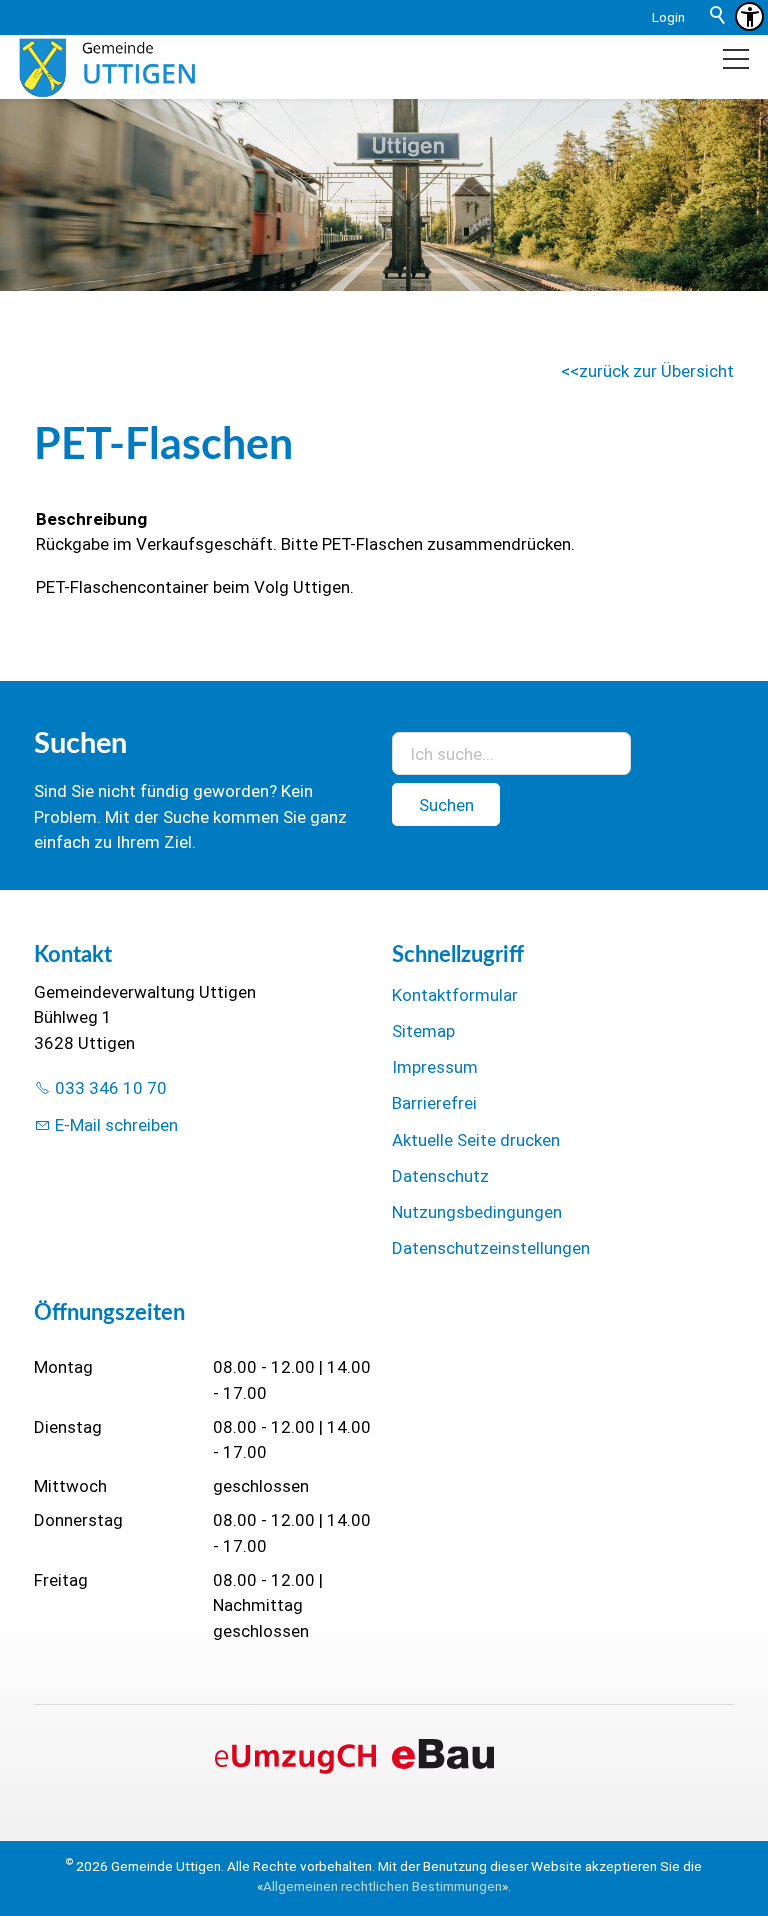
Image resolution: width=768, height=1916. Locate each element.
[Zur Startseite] (106, 67)
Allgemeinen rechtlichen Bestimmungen (382, 1886)
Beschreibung (91, 519)
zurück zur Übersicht (656, 371)
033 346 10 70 (111, 1088)
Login (668, 17)
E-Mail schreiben (116, 1125)
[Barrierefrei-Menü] (749, 16)
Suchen (446, 805)
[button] (736, 59)
